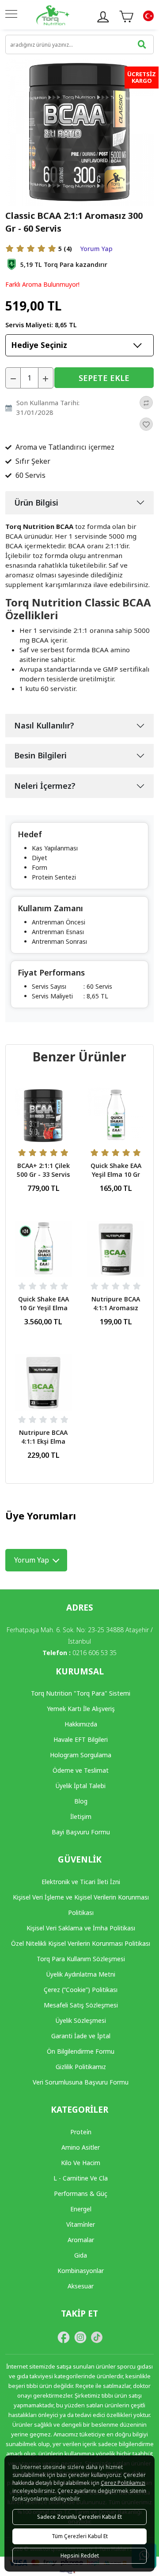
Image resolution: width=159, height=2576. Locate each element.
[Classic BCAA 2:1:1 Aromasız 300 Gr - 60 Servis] (79, 131)
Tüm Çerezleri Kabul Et (80, 2536)
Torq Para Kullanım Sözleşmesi (81, 1959)
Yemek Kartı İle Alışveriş (81, 1709)
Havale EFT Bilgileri (81, 1739)
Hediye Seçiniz (39, 345)
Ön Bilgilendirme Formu (81, 2051)
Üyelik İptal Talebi (81, 1786)
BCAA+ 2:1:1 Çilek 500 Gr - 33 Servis (43, 1170)
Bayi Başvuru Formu (81, 1832)
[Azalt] (13, 378)
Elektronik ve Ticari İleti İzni (81, 1882)
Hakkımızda (81, 1724)
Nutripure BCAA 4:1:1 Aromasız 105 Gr (116, 1308)
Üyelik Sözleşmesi (81, 2020)
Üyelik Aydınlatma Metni (81, 1974)
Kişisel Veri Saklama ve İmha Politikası (81, 1928)
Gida (81, 2255)
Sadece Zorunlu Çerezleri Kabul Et (79, 2517)
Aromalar (81, 2240)
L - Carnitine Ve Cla (81, 2178)
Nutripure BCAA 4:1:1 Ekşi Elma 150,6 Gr (43, 1441)
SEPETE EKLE (104, 378)
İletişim (81, 1817)
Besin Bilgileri (40, 755)
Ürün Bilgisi (36, 503)
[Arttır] (46, 378)
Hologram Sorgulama (81, 1755)
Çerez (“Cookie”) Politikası (81, 1990)
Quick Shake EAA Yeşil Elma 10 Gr (116, 1170)
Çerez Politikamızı (123, 2483)
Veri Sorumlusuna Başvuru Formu (81, 2082)
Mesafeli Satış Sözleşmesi (81, 2005)
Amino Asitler (81, 2147)
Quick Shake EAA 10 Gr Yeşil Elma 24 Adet (44, 1308)
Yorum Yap (97, 249)
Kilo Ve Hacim (81, 2163)
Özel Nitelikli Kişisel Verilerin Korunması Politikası (81, 1943)
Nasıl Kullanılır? (44, 725)
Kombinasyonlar (81, 2271)
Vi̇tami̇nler (81, 2224)
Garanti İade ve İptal (81, 2036)
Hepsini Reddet (80, 2556)
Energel (81, 2209)
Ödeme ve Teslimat (81, 1770)
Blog (81, 1801)
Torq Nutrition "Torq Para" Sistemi (81, 1693)
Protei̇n (81, 2132)
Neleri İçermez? (45, 786)
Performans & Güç (81, 2193)
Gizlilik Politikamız (81, 2067)
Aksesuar (81, 2286)
